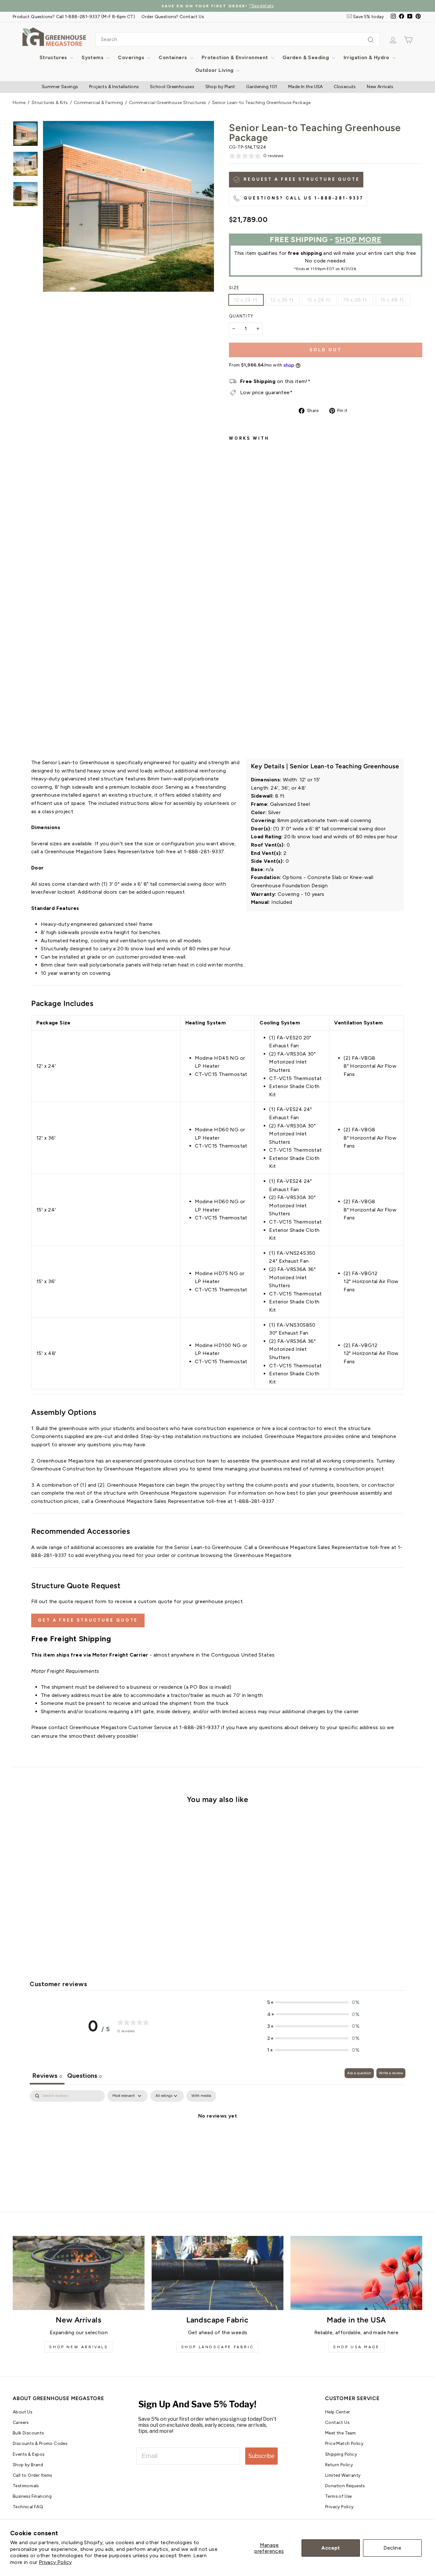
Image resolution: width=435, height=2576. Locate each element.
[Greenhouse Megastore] (54, 36)
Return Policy (339, 2465)
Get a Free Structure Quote (88, 1620)
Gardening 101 (262, 87)
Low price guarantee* (266, 392)
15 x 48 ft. (393, 300)
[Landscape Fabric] (217, 2273)
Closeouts (345, 87)
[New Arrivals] (79, 2273)
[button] (313, 2002)
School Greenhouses (172, 87)
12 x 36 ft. (282, 300)
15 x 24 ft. (319, 300)
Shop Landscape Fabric (218, 2347)
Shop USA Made (356, 2347)
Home (19, 103)
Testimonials (26, 2486)
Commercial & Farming (99, 103)
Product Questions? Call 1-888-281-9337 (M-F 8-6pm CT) (74, 17)
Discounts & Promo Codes (40, 2443)
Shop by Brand (28, 2465)
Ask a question (359, 2073)
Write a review (391, 2073)
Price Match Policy (344, 2443)
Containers (173, 57)
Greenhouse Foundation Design (289, 886)
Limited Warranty (343, 2475)
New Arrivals (380, 87)
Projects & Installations (114, 87)
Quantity (241, 316)
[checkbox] (201, 2096)
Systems (93, 57)
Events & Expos (29, 2454)
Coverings (132, 57)
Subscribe (261, 2456)
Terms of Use (339, 2496)
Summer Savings (60, 87)
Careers (21, 2422)
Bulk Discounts (28, 2433)
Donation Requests (345, 2486)
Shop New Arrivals (78, 2347)
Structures (54, 57)
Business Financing (32, 2496)
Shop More (358, 239)
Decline (392, 2548)
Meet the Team (340, 2433)
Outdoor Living (215, 70)
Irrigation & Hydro (367, 57)
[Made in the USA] (356, 2273)
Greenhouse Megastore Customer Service (121, 1727)
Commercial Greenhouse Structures (168, 103)
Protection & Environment (235, 57)
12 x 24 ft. (246, 300)
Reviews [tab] (47, 2076)
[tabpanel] (217, 2137)
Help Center (338, 2412)
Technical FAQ (28, 2507)
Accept (331, 2548)
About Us (22, 2412)
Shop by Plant (220, 87)
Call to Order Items (32, 2475)
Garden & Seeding (307, 57)
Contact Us (337, 2422)
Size (234, 288)
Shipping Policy (341, 2454)
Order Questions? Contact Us (173, 17)
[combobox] (238, 39)
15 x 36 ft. (356, 300)
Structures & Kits (50, 103)
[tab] (85, 2076)
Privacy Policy (55, 2562)
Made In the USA (306, 87)
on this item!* (275, 381)
